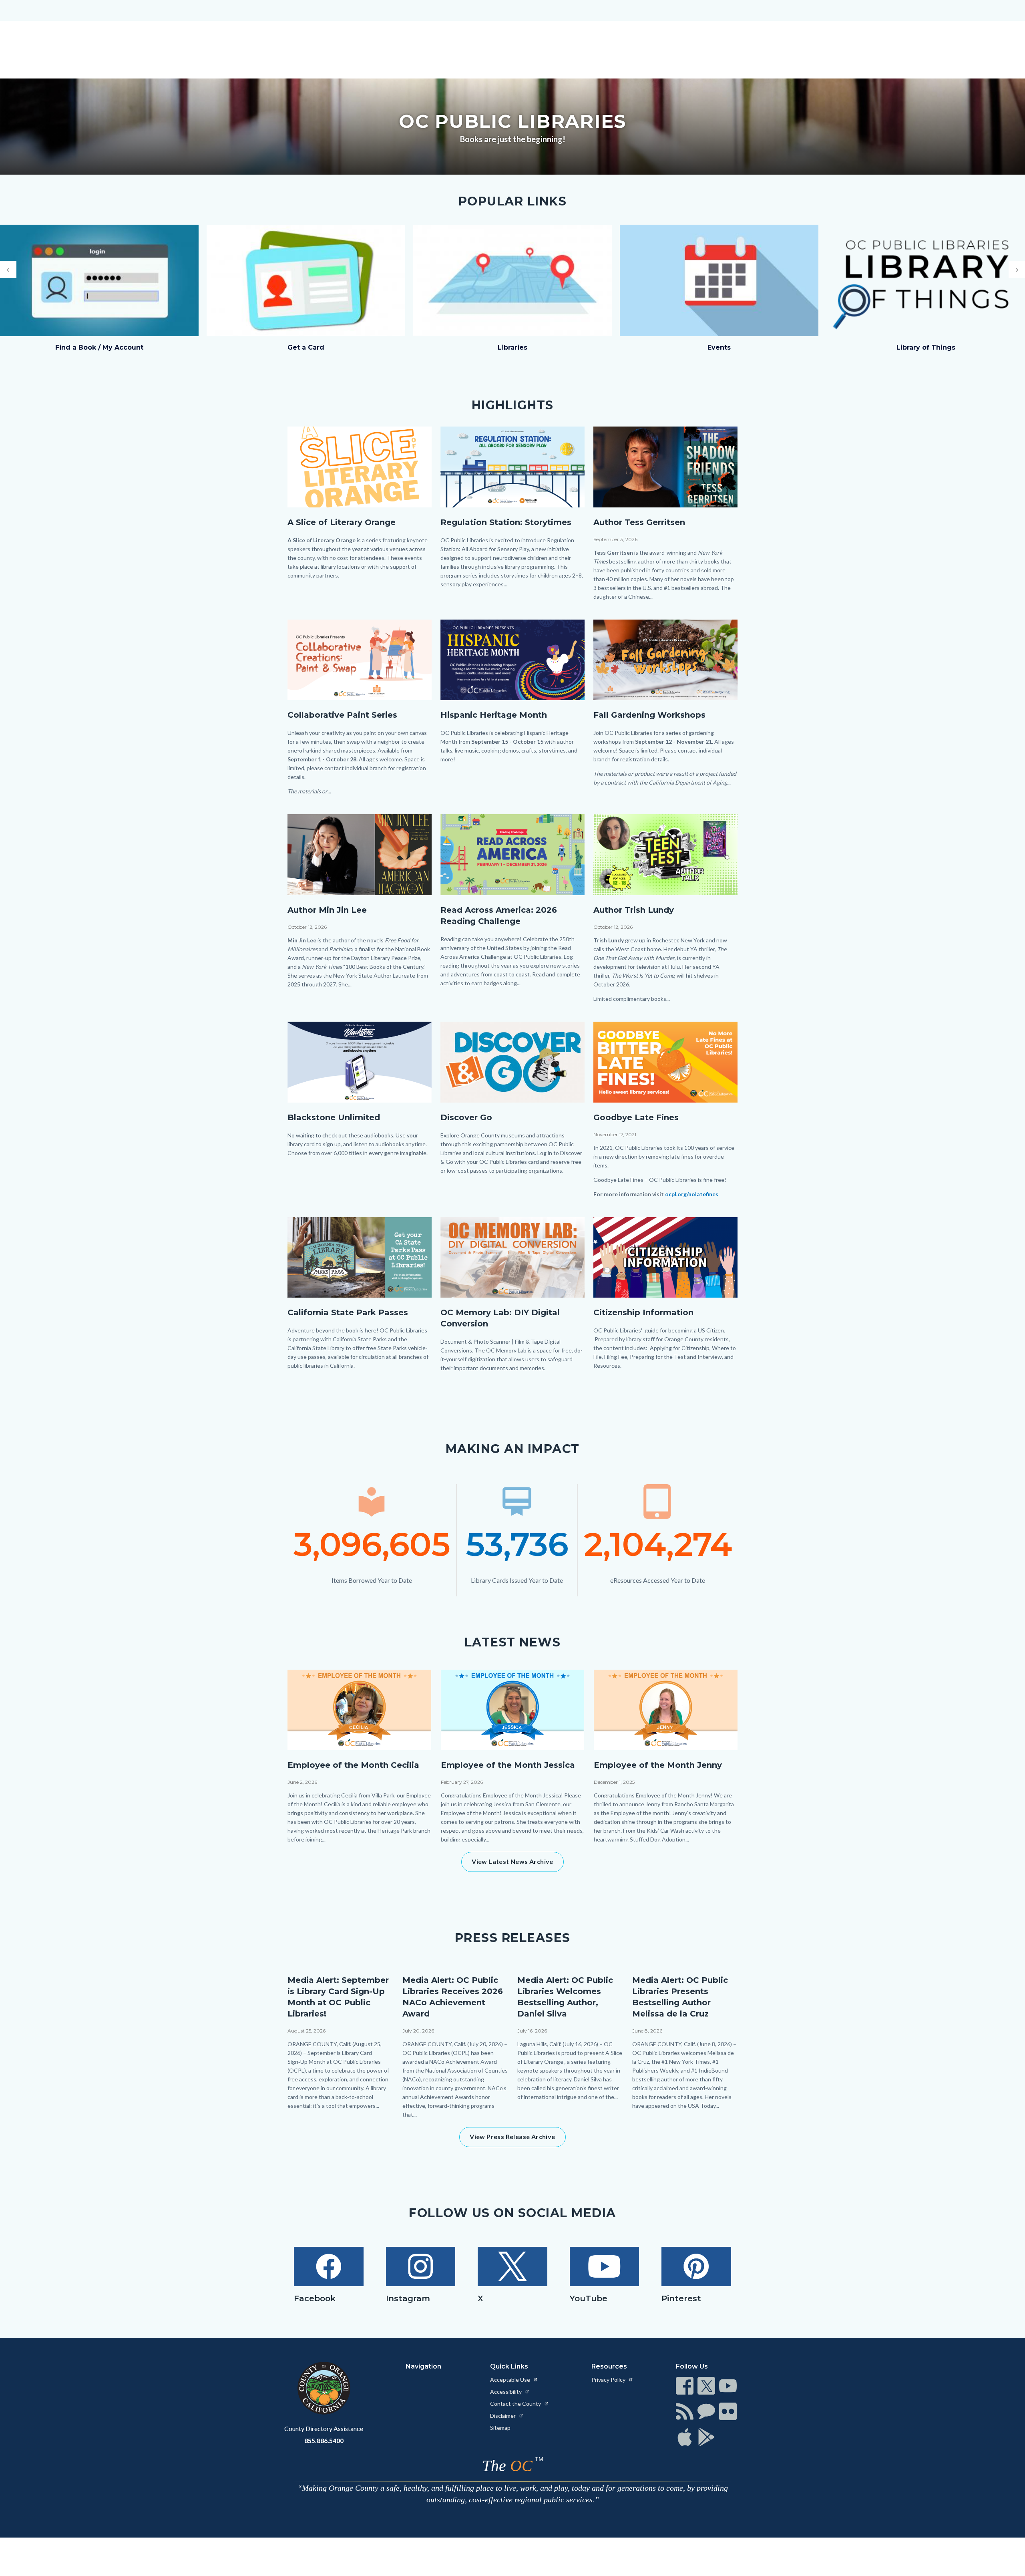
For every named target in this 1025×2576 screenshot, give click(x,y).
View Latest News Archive (512, 1861)
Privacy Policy (609, 2380)
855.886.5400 (324, 2440)
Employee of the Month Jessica (508, 1765)
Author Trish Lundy (634, 910)
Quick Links (509, 2366)
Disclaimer (503, 2416)
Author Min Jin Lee (327, 910)
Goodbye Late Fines (636, 1117)
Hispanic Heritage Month (494, 715)
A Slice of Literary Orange (342, 522)
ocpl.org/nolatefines (692, 1194)
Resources (609, 2366)
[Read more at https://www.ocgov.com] (324, 2388)
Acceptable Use (511, 2380)
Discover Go (466, 1117)
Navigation (423, 2366)
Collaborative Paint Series (342, 715)
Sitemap (500, 2428)
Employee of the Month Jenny (658, 1765)
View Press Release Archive (512, 2136)
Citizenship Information (643, 1312)
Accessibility (506, 2392)
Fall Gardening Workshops (649, 715)
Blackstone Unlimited (334, 1117)
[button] (8, 269)
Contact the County (516, 2404)
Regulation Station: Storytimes (506, 522)
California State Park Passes (348, 1312)
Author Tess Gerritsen (639, 522)
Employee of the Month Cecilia (353, 1765)
